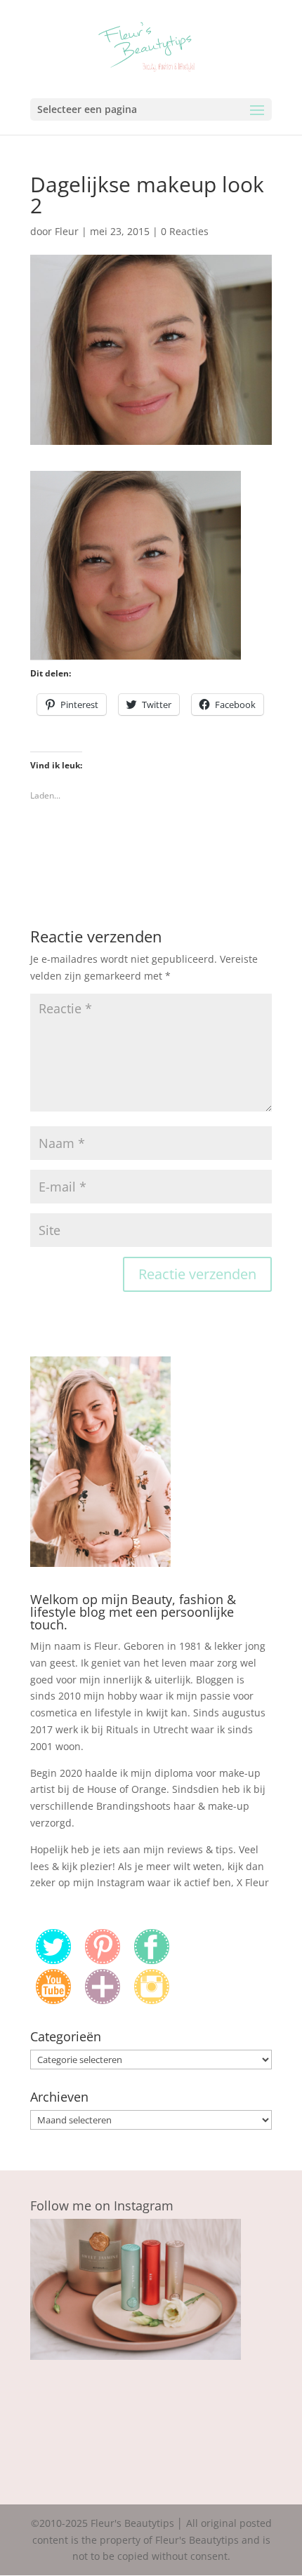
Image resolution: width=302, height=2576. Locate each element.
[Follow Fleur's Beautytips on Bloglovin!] (103, 2000)
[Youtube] (53, 2000)
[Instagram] (152, 2000)
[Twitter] (53, 1960)
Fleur (67, 231)
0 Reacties (185, 231)
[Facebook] (152, 1960)
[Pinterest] (103, 1960)
